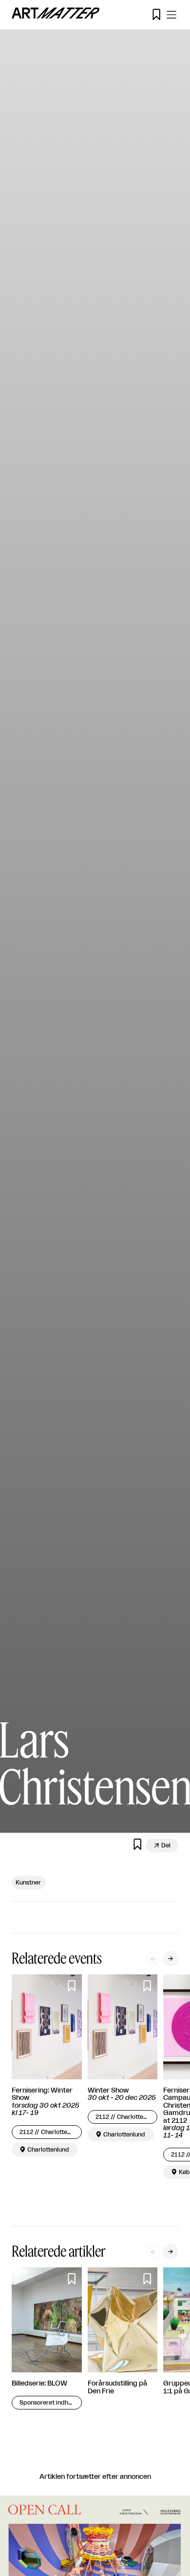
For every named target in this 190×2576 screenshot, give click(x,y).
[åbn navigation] (171, 15)
